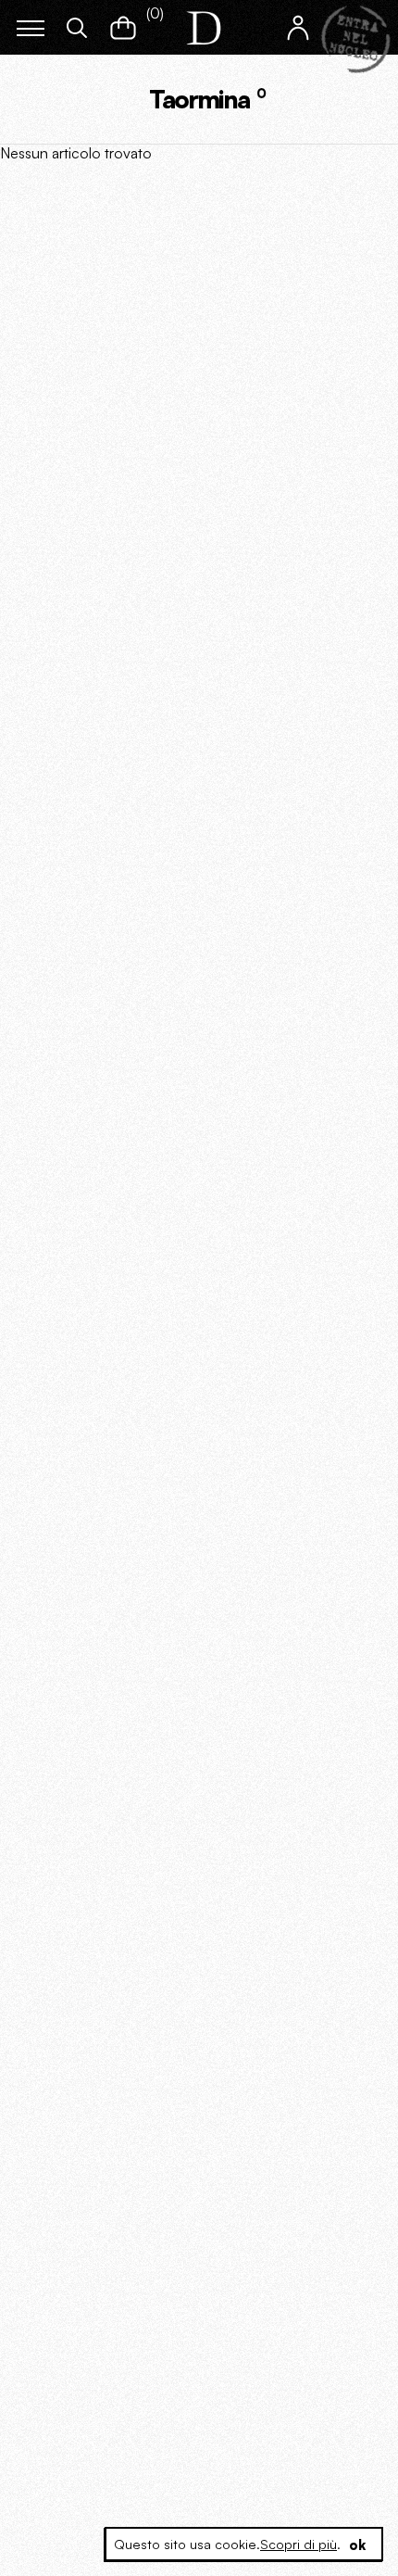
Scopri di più (298, 2544)
